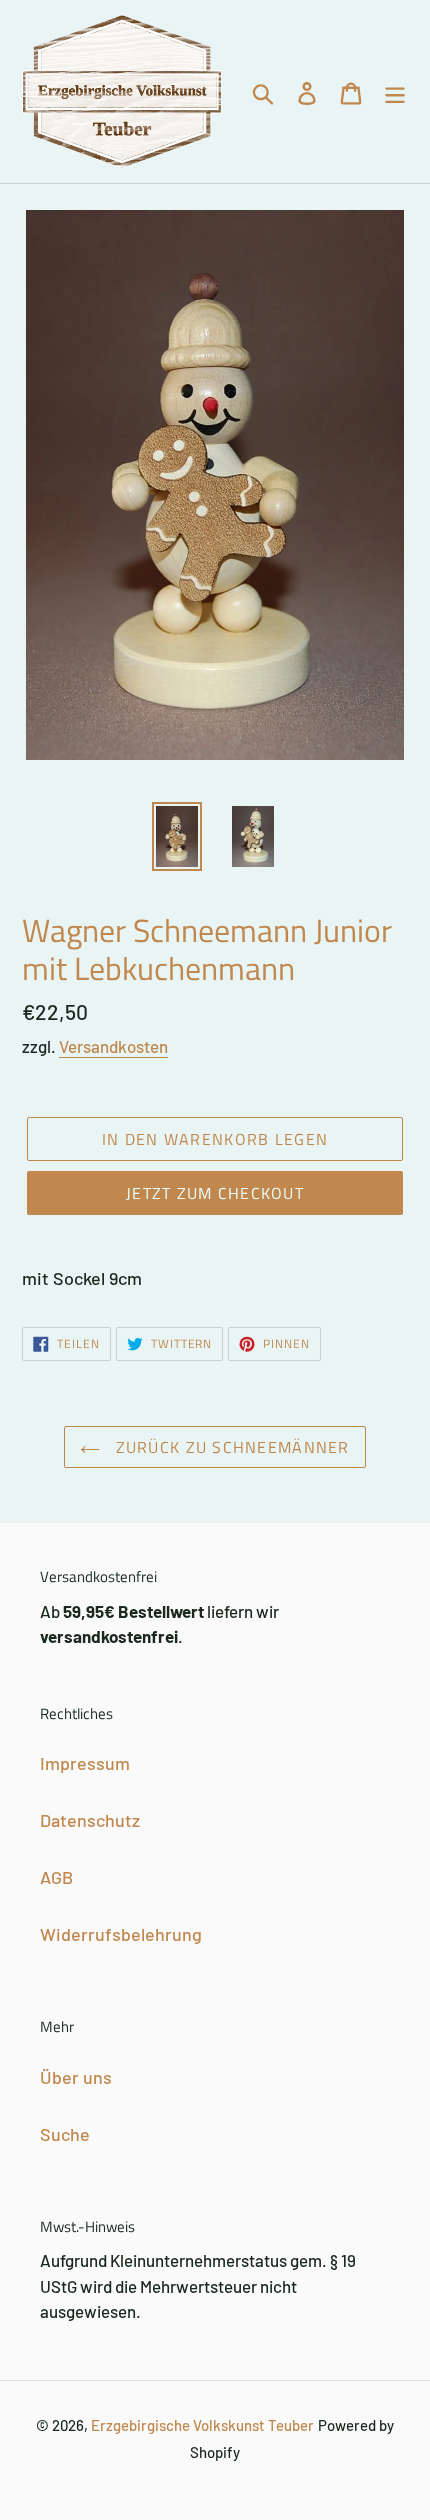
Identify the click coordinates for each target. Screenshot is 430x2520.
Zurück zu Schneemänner (229, 1447)
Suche (65, 2134)
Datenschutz (90, 1820)
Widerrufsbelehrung (121, 1934)
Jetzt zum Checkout (215, 1193)
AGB (56, 1877)
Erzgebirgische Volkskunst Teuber (202, 2425)
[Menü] (395, 91)
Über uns (76, 2077)
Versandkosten (113, 1046)
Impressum (85, 1763)
